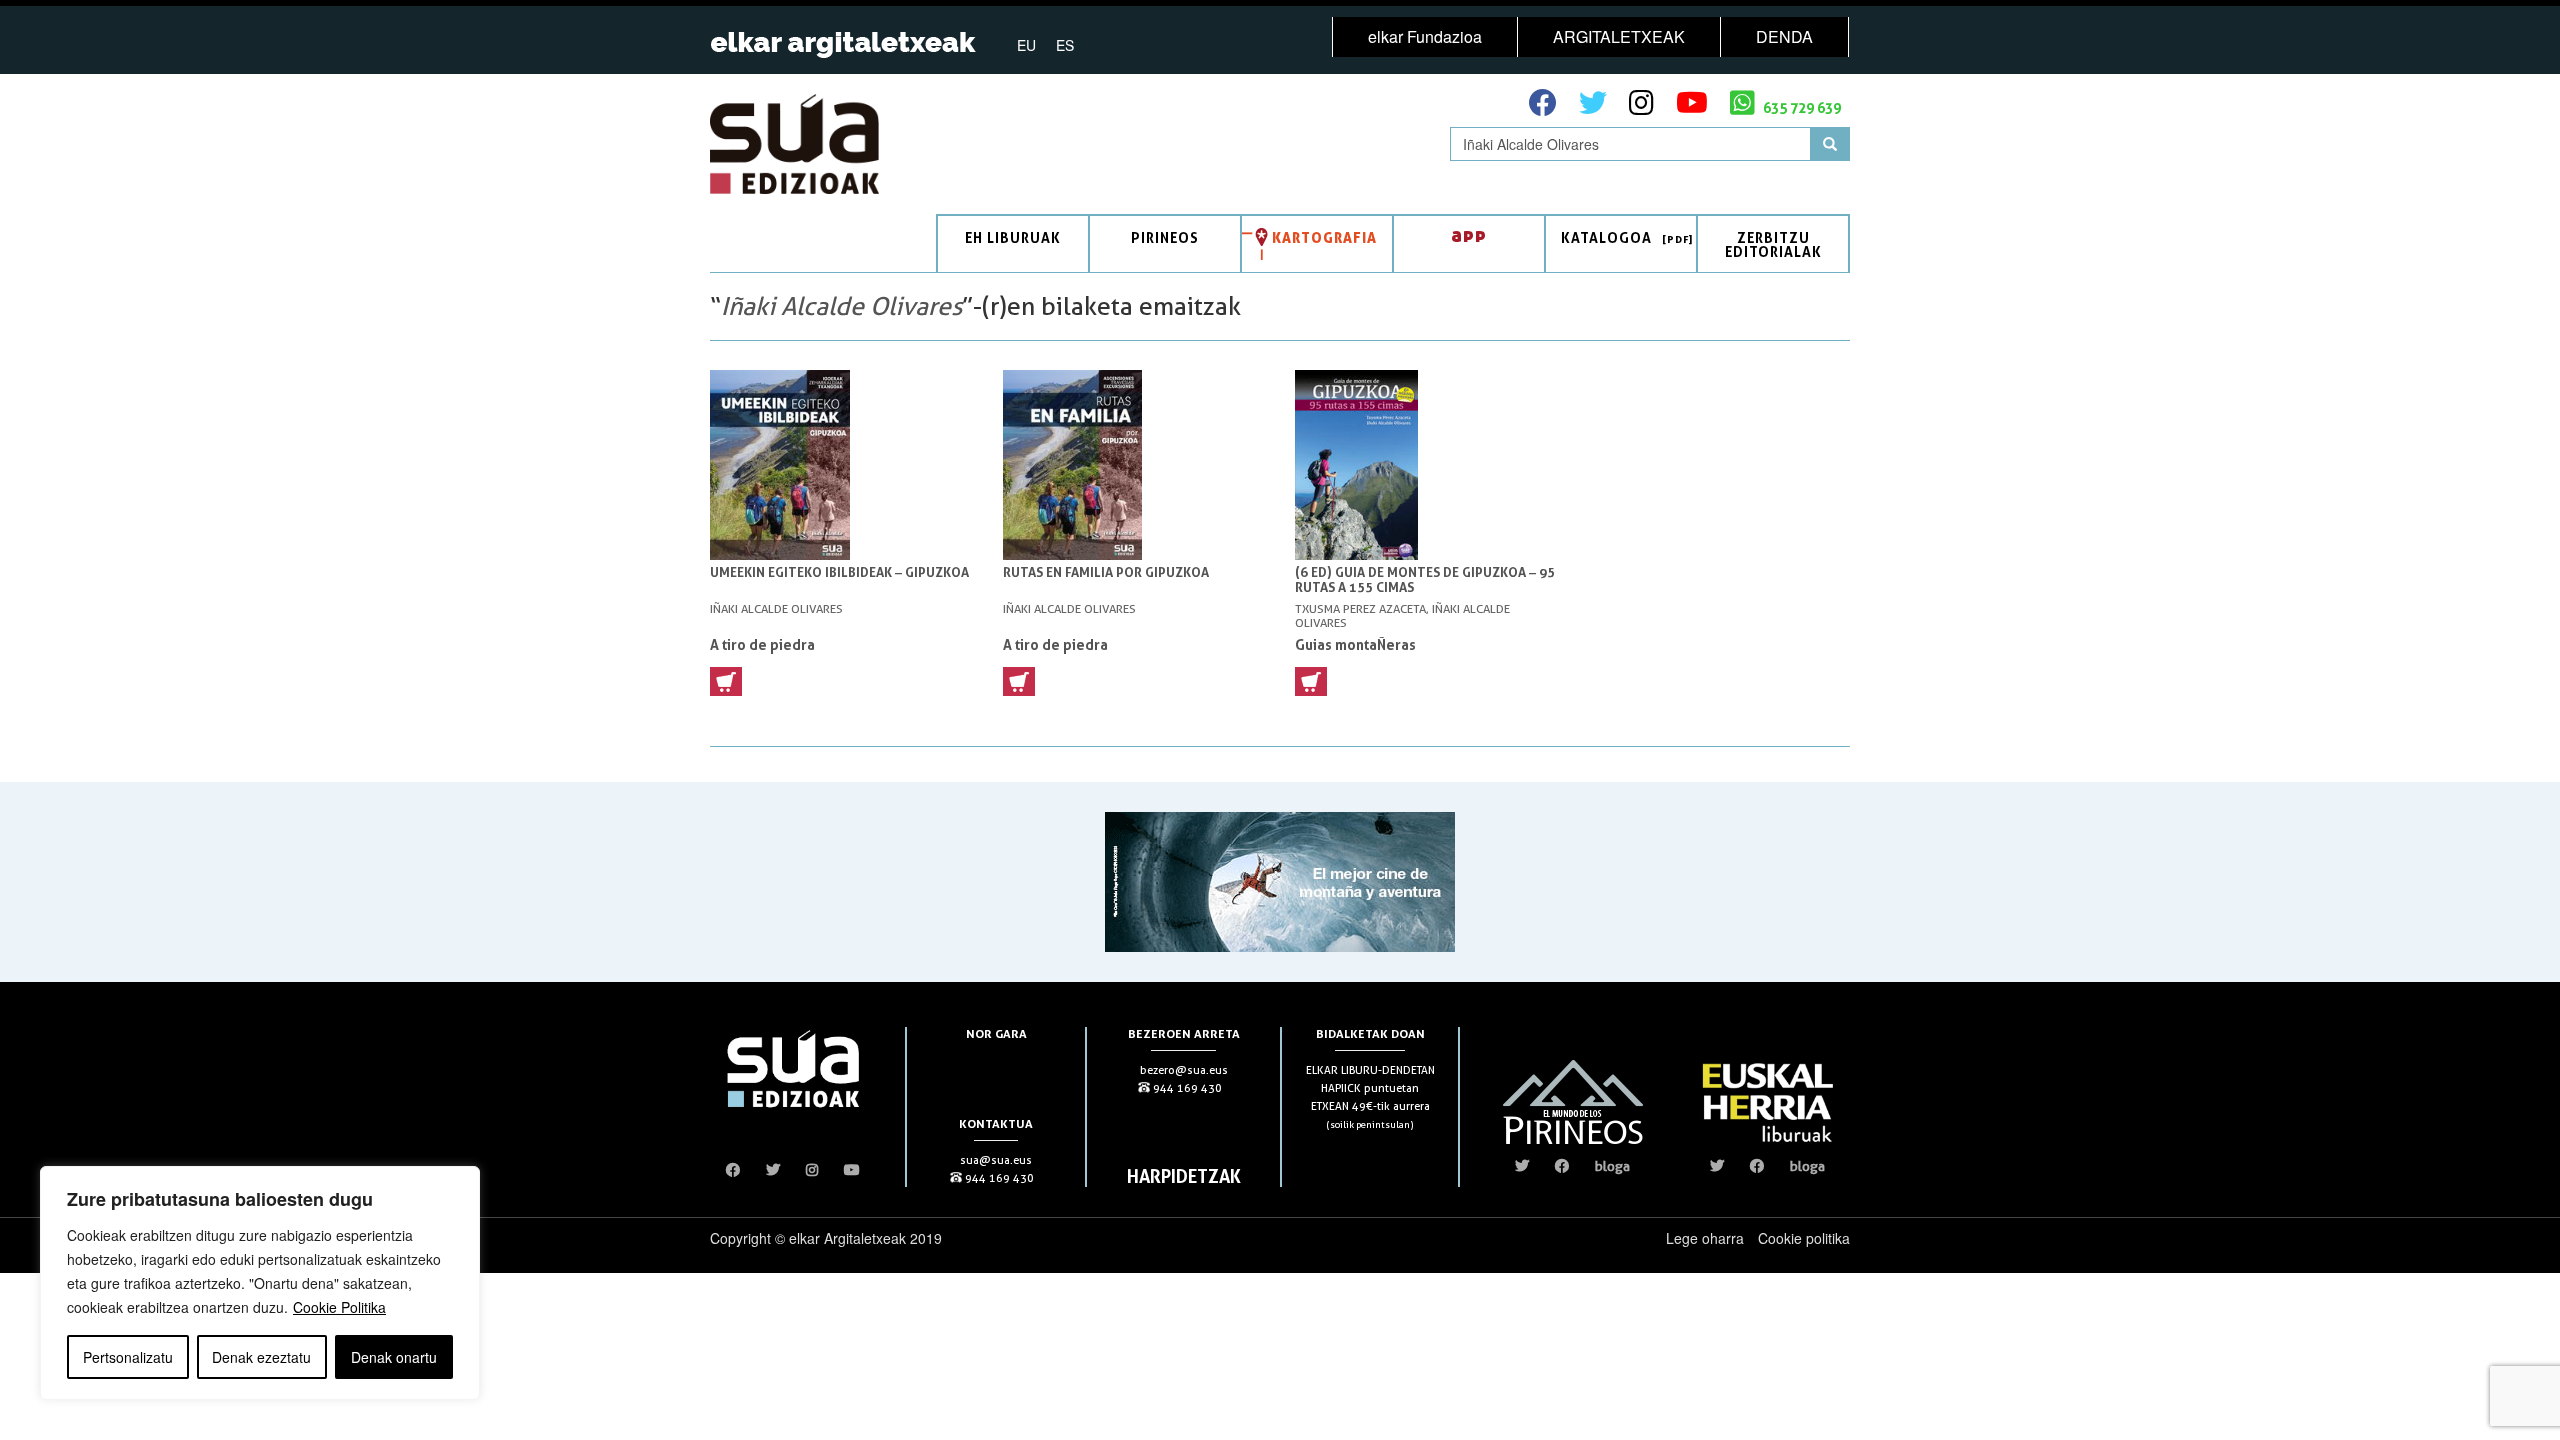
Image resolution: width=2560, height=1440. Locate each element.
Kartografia (1324, 237)
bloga (1612, 1166)
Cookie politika (1804, 1238)
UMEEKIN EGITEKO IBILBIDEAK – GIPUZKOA (839, 572)
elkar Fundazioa (1425, 36)
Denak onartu (394, 1357)
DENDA (1784, 36)
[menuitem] (1026, 44)
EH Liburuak (1013, 237)
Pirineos (1165, 237)
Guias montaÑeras (1355, 644)
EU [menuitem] (1026, 45)
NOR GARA (996, 1033)
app (1469, 234)
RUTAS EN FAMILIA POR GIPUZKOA (1106, 572)
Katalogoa (1606, 237)
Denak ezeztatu (261, 1357)
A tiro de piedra (762, 644)
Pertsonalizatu (128, 1357)
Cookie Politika (339, 1307)
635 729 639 (1800, 107)
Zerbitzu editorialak (1773, 244)
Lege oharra (1705, 1238)
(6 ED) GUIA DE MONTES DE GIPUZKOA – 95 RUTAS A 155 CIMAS (1425, 580)
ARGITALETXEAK (1619, 36)
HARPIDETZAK (1184, 1176)
